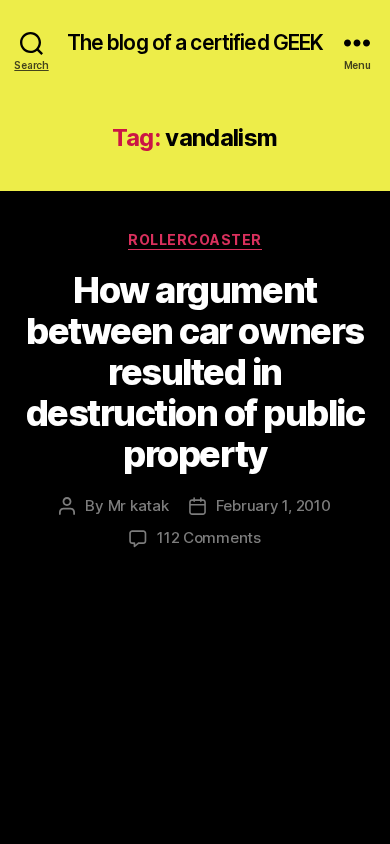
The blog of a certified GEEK (195, 42)
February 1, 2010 (273, 505)
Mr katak (138, 505)
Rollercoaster (195, 239)
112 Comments (209, 537)
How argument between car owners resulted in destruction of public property (195, 372)
